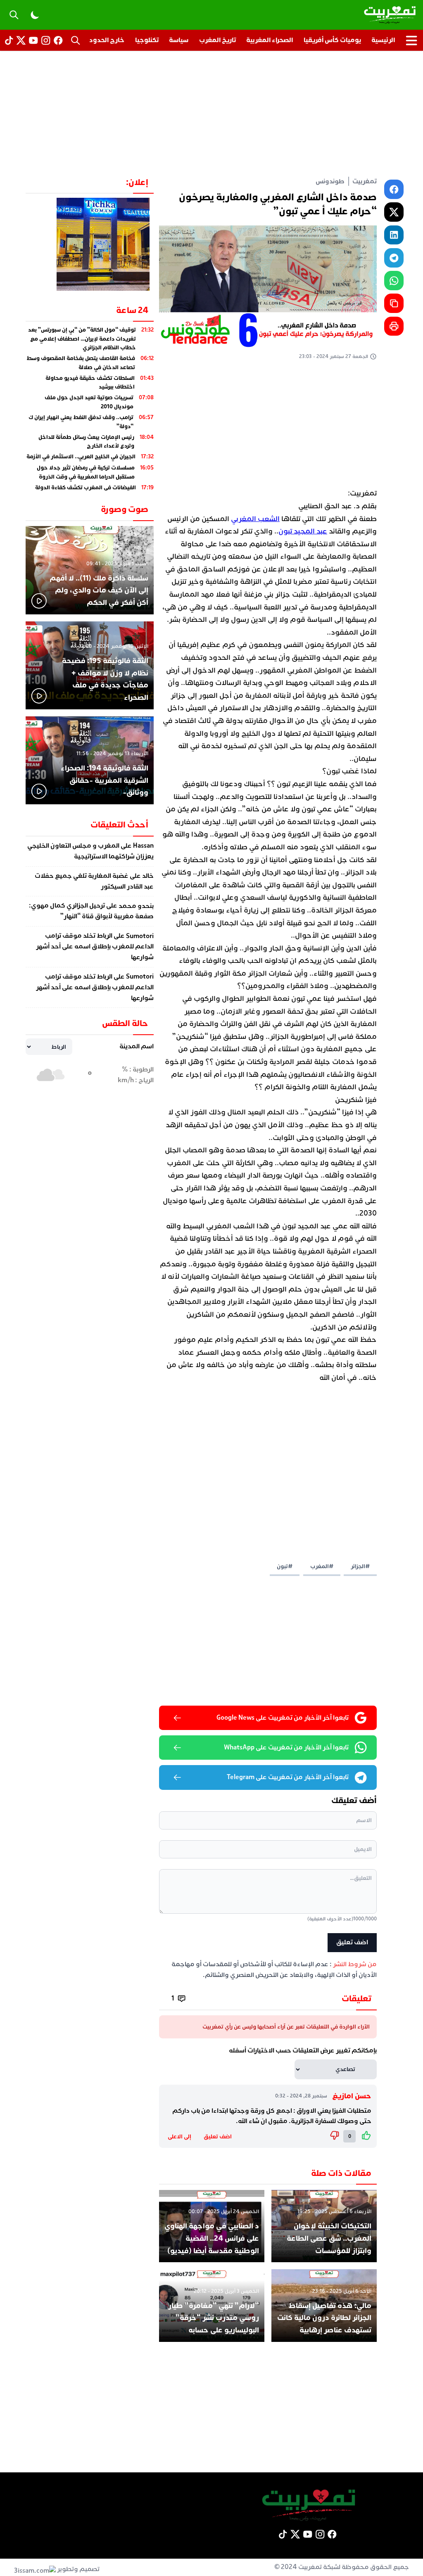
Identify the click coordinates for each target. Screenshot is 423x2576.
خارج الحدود (107, 40)
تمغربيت (365, 181)
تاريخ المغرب (217, 40)
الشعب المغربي (255, 519)
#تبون (285, 1566)
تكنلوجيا (147, 40)
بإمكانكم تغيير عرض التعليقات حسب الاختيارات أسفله (303, 2050)
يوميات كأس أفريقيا (332, 40)
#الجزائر (360, 1566)
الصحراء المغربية (270, 40)
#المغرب (322, 1566)
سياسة (179, 40)
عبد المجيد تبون (303, 531)
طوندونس (330, 181)
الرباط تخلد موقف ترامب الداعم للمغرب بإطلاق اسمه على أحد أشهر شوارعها (95, 947)
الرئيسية (383, 40)
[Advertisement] (211, 113)
